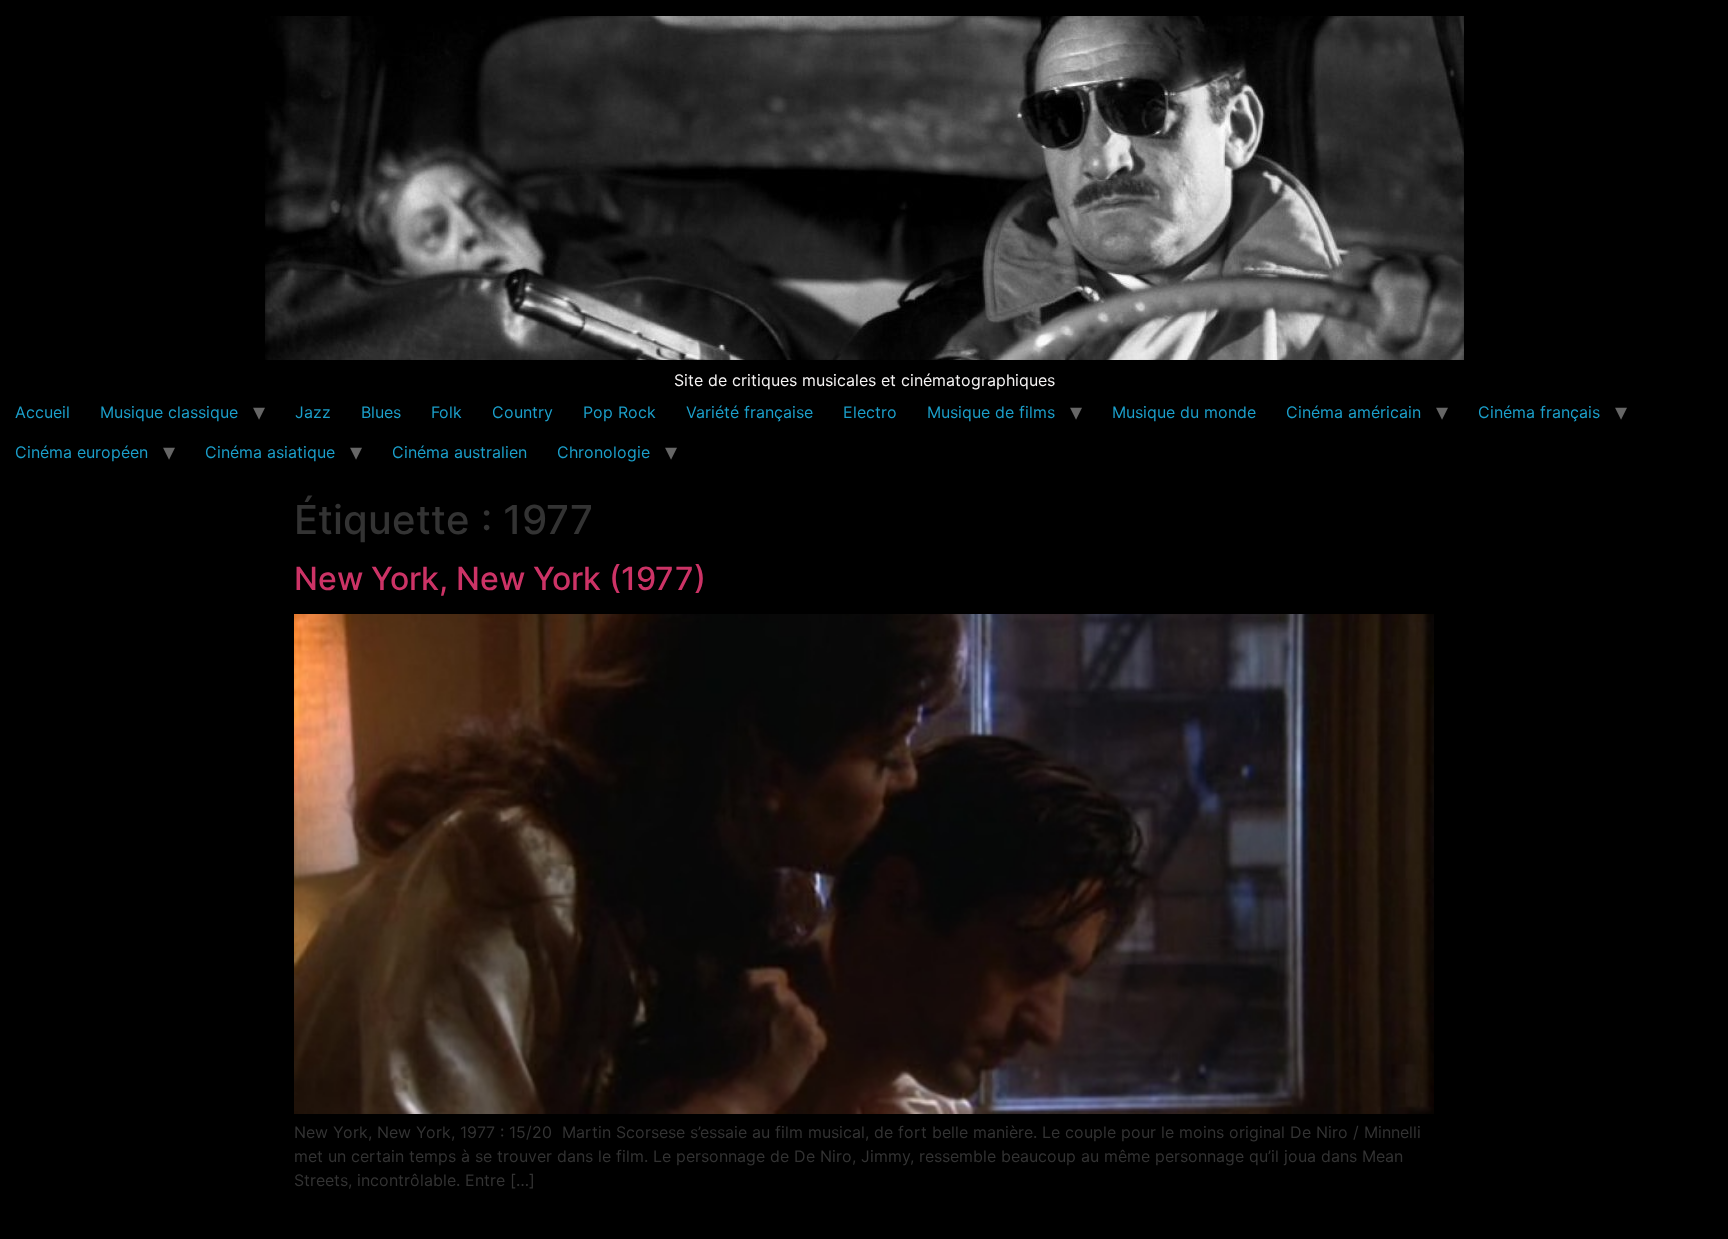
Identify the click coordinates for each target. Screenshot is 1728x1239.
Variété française (749, 412)
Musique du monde (1184, 412)
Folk (446, 412)
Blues (381, 412)
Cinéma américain (1353, 412)
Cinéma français (1539, 412)
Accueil (42, 412)
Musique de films (991, 412)
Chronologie (603, 452)
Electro (870, 412)
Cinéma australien (459, 452)
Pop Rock (619, 412)
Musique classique (169, 412)
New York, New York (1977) (500, 578)
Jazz (313, 412)
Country (522, 412)
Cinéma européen (81, 452)
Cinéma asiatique (270, 452)
